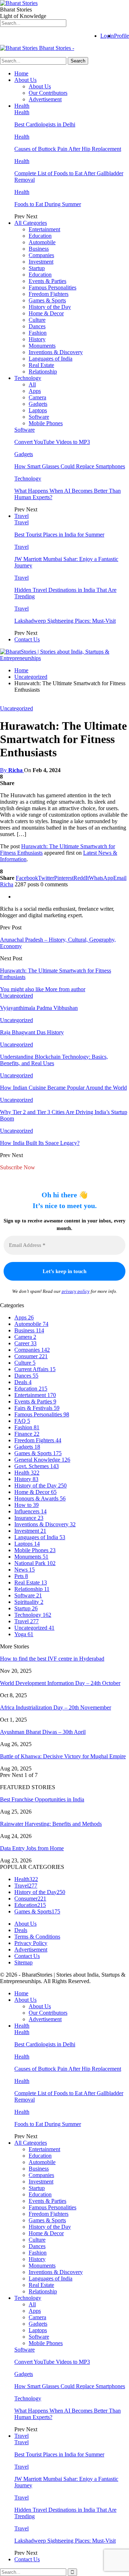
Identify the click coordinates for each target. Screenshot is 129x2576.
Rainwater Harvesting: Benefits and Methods (51, 1824)
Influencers (30, 1511)
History (37, 339)
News (25, 1570)
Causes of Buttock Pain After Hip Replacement (68, 149)
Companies (41, 255)
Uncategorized (16, 708)
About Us (25, 80)
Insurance (29, 1518)
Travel (21, 516)
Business (39, 249)
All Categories (31, 223)
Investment (41, 262)
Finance (27, 1434)
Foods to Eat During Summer (48, 204)
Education (40, 236)
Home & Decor (46, 313)
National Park (35, 1563)
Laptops (38, 410)
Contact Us (27, 639)
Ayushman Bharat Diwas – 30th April (43, 1732)
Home (21, 73)
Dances (37, 326)
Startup (37, 268)
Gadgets (38, 404)
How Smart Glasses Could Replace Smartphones (70, 466)
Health (22, 106)
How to (27, 1505)
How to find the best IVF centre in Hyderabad (52, 1659)
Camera (37, 397)
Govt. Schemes (37, 1466)
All (32, 384)
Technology (28, 378)
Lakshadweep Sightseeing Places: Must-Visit (65, 621)
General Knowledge (42, 1460)
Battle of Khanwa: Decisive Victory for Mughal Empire (63, 1756)
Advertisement (45, 99)
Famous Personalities (52, 287)
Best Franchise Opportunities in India (42, 1799)
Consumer (31, 1356)
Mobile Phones (46, 423)
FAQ (22, 1421)
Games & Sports (47, 300)
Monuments (42, 346)
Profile (121, 36)
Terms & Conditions (37, 1937)
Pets (21, 1576)
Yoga (24, 1634)
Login (107, 36)
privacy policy (76, 1291)
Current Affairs (35, 1369)
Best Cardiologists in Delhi (45, 124)
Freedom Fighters (49, 294)
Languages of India (51, 359)
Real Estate (41, 365)
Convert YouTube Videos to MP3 (52, 442)
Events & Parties (47, 281)
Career (25, 1343)
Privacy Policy (31, 1943)
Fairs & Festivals (37, 1408)
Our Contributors (48, 93)
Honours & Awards (40, 1498)
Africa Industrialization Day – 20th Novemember (56, 1707)
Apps (35, 391)
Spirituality (29, 1602)
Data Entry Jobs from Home (32, 1848)
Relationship (43, 372)
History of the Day (50, 307)
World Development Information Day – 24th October (60, 1683)
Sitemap (23, 1962)
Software (39, 417)
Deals (23, 1382)
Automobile (42, 242)
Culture (37, 320)
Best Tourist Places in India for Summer (59, 535)
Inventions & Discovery (56, 352)
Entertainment (44, 229)
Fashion (38, 333)
